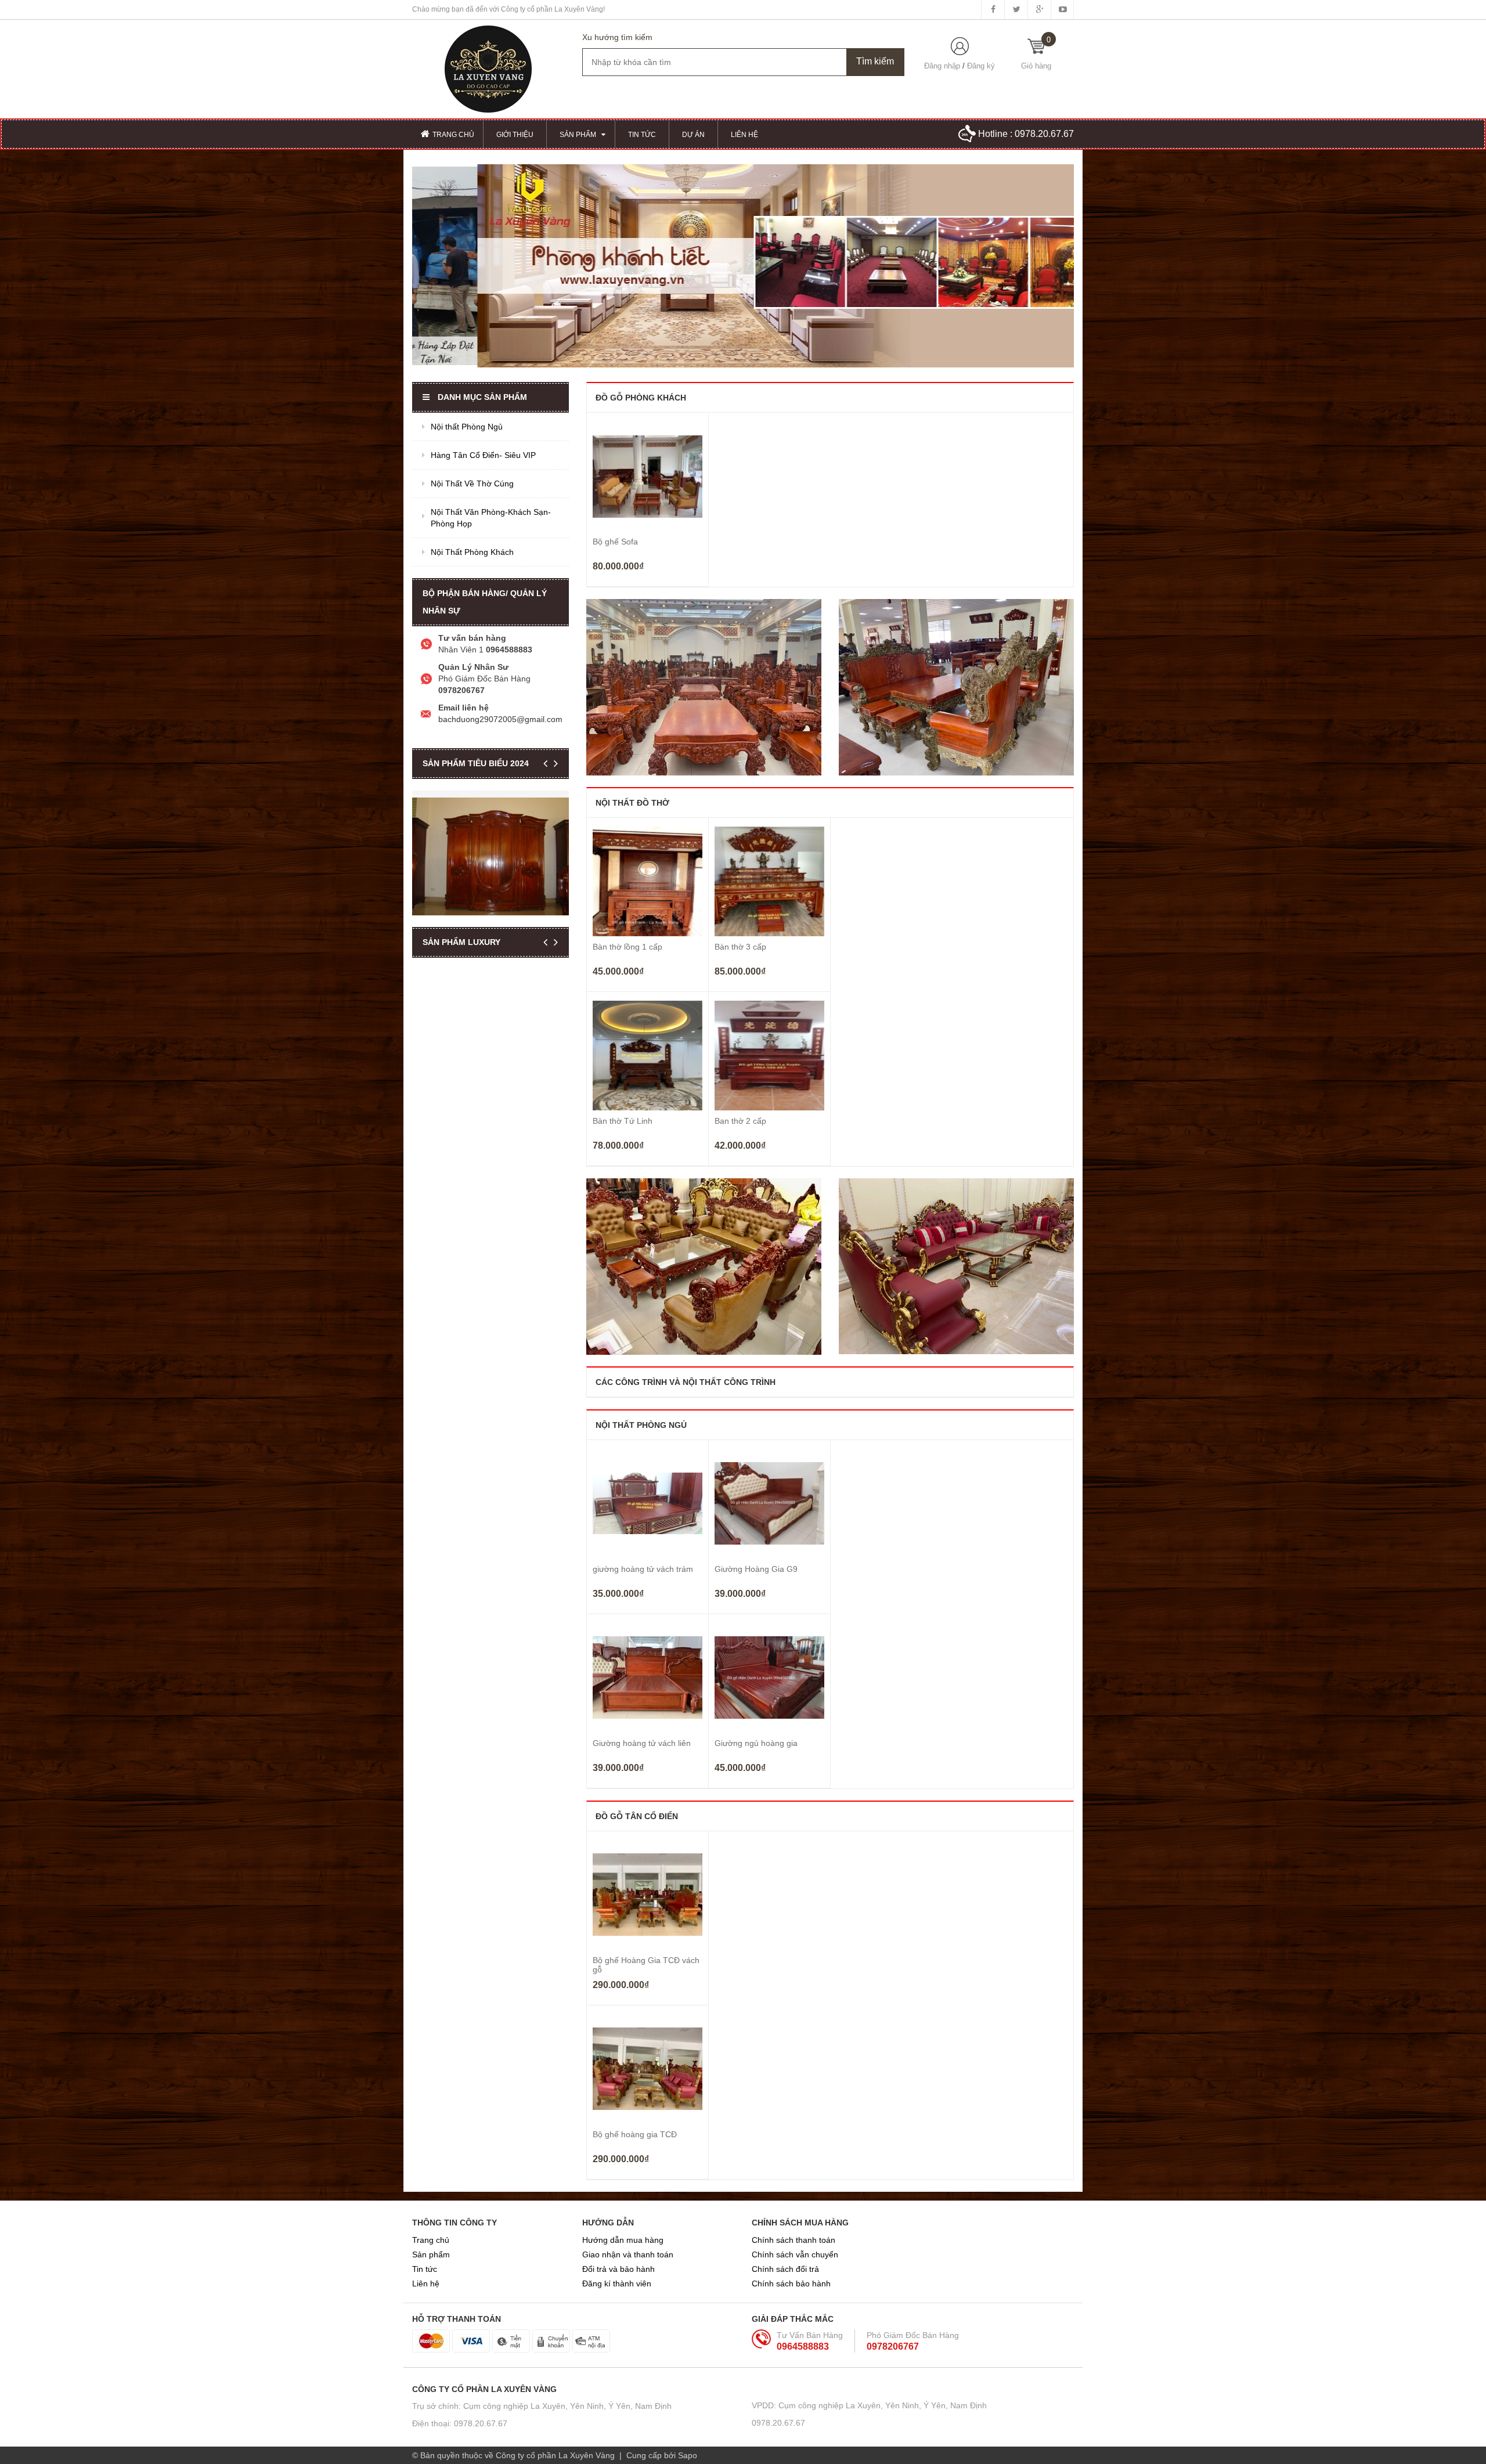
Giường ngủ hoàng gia (756, 1743)
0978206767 (893, 2346)
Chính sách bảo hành (791, 2283)
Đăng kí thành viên (617, 2283)
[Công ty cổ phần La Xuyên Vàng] (488, 68)
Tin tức (425, 2269)
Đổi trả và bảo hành (618, 2269)
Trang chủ (431, 2240)
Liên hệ (426, 2283)
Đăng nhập (942, 66)
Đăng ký (981, 66)
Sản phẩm (431, 2254)
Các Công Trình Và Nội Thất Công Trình (686, 1382)
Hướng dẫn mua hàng (623, 2240)
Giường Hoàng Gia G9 (756, 1569)
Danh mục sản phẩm (482, 397)
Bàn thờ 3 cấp (740, 947)
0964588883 (803, 2346)
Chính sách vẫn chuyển (795, 2254)
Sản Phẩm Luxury (461, 942)
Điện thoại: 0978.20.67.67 (460, 2423)
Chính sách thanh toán (794, 2240)
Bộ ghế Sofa (615, 542)
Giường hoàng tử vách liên (642, 1743)
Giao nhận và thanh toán (628, 2254)
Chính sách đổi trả (785, 2269)
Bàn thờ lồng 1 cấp (627, 947)
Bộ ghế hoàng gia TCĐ (635, 2134)
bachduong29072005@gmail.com (500, 719)
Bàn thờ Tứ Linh (623, 1121)
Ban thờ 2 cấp (740, 1121)
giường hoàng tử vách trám (643, 1569)
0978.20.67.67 (1044, 134)
